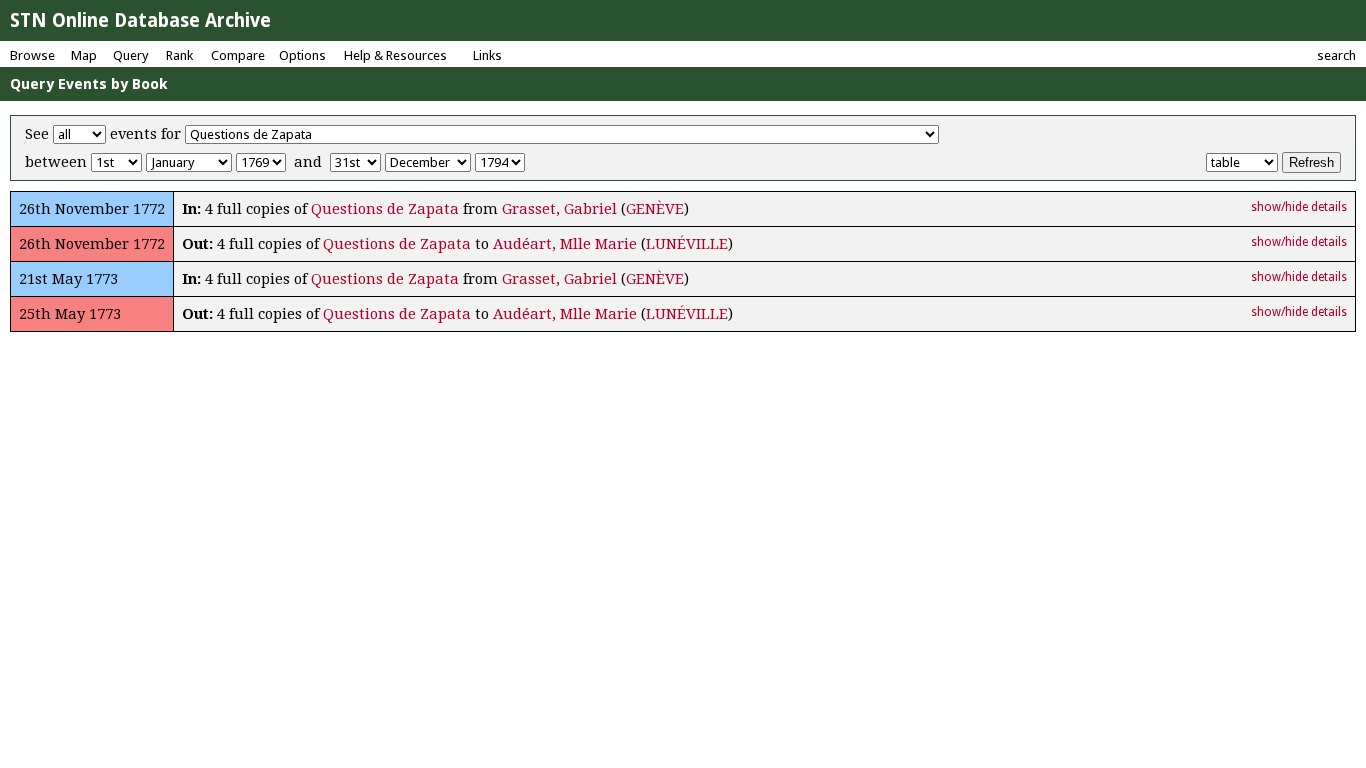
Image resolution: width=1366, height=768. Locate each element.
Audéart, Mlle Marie (565, 244)
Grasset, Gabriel (559, 209)
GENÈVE (655, 209)
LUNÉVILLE (687, 244)
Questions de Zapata (385, 209)
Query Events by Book (89, 84)
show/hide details (1299, 207)
